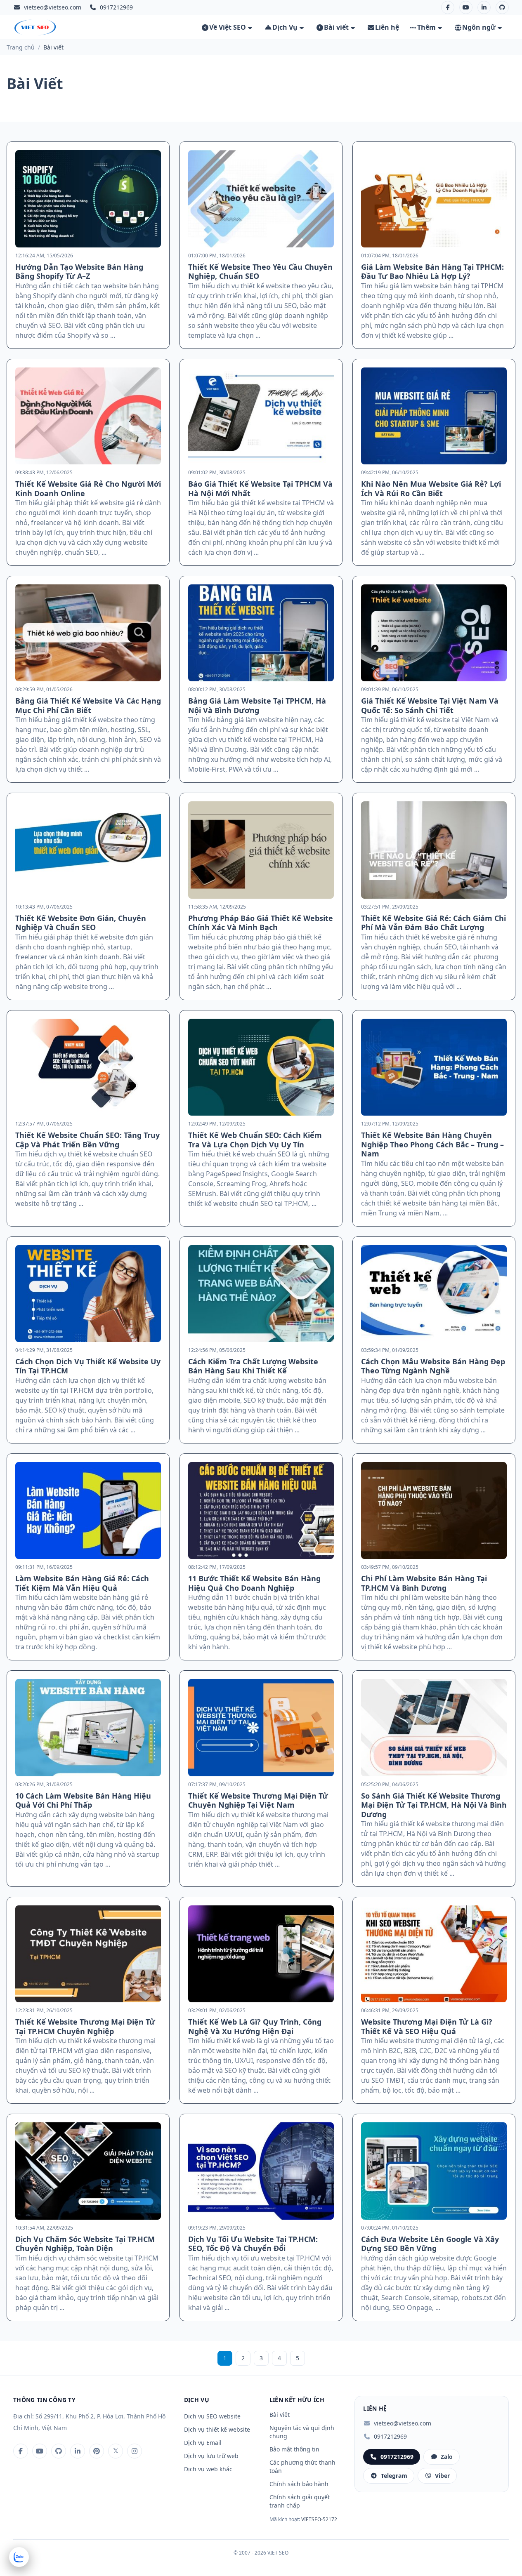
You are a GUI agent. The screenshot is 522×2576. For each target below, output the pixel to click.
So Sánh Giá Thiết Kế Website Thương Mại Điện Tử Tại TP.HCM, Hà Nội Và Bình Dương (434, 1805)
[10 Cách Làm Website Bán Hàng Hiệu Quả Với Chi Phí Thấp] (88, 1727)
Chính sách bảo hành (299, 2484)
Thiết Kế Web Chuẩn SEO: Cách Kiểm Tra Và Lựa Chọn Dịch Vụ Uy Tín (255, 1140)
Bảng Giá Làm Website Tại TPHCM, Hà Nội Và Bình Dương (257, 705)
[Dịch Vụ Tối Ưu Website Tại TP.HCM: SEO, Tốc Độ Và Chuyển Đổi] (261, 2171)
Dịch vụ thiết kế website (217, 2429)
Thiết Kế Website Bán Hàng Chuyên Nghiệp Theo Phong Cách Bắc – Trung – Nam (432, 1144)
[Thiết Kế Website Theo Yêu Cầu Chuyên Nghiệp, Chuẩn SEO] (261, 199)
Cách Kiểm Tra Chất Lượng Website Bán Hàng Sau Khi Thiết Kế (253, 1366)
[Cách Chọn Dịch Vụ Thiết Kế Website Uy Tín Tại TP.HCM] (88, 1294)
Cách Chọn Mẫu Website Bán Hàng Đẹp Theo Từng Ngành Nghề (433, 1366)
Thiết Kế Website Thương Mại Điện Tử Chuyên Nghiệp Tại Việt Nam (258, 1800)
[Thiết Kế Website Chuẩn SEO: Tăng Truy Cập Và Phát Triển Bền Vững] (88, 1067)
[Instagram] (135, 2451)
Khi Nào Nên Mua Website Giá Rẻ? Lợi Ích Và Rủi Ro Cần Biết (431, 489)
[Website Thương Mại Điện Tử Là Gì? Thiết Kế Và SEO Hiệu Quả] (434, 1954)
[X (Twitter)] (116, 2451)
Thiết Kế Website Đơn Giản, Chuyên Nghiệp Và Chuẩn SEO (81, 923)
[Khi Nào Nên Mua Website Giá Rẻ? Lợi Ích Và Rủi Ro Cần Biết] (434, 416)
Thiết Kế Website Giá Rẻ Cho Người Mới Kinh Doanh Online (88, 489)
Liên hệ (387, 27)
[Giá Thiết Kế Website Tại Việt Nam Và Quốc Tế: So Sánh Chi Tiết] (434, 633)
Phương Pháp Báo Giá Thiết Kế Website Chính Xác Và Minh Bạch (261, 923)
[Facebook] (448, 7)
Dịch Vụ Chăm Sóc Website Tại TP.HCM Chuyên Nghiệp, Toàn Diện (85, 2244)
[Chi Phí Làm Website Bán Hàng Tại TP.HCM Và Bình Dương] (434, 1511)
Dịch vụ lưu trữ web (211, 2456)
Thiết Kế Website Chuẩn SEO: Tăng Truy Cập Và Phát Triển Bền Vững (87, 1140)
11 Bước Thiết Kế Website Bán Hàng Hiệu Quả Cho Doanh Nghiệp (254, 1583)
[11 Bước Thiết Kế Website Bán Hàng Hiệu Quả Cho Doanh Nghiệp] (261, 1511)
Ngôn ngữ (479, 27)
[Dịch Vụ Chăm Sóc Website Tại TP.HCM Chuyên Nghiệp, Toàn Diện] (88, 2171)
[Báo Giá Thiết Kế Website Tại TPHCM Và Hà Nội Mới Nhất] (261, 416)
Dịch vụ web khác (208, 2469)
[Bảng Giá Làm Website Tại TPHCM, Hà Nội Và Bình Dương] (261, 633)
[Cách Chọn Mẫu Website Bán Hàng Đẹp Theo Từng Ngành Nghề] (434, 1294)
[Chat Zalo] (19, 2557)
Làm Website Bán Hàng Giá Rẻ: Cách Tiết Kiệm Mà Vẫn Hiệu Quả (82, 1583)
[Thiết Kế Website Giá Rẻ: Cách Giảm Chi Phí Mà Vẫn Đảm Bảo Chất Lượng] (434, 850)
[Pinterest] (97, 2451)
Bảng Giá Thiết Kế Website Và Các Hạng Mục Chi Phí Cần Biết (88, 705)
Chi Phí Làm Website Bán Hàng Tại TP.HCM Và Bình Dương (424, 1583)
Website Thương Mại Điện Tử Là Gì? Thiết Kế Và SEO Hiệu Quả (427, 2026)
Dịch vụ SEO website (212, 2416)
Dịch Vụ (285, 27)
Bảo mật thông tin (294, 2449)
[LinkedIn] (484, 7)
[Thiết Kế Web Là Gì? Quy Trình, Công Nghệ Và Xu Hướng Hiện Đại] (261, 1954)
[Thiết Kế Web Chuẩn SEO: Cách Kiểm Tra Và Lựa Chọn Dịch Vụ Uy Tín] (261, 1067)
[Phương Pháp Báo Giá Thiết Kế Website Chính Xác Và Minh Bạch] (261, 850)
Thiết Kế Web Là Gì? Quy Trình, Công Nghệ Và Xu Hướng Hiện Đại (255, 2026)
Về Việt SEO (228, 27)
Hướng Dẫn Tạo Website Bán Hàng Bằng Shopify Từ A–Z (79, 272)
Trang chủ (21, 47)
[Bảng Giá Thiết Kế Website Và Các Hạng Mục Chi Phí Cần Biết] (88, 633)
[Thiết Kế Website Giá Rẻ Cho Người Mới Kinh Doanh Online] (88, 416)
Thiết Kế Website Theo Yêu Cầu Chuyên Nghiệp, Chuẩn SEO (260, 272)
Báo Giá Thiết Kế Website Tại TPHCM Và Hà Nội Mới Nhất (260, 489)
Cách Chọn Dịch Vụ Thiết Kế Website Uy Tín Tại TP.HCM (88, 1366)
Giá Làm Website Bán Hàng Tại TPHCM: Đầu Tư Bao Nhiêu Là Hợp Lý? (432, 272)
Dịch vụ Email (203, 2443)
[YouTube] (466, 7)
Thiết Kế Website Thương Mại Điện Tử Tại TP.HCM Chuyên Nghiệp (85, 2026)
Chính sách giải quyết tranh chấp (300, 2501)
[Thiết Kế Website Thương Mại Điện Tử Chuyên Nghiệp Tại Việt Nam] (261, 1727)
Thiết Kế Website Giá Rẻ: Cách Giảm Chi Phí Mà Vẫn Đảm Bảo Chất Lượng (433, 923)
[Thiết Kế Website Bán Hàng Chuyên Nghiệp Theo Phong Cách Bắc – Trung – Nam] (434, 1067)
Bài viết (336, 27)
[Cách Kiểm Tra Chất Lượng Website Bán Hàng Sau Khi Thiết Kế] (261, 1294)
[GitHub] (502, 7)
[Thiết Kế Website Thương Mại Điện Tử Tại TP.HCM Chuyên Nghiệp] (88, 1954)
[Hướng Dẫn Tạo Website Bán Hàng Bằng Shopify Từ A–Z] (88, 199)
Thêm (426, 27)
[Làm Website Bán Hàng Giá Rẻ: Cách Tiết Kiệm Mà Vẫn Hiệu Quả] (88, 1511)
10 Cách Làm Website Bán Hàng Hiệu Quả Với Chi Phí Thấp (83, 1800)
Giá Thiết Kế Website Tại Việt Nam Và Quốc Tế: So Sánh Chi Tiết (430, 705)
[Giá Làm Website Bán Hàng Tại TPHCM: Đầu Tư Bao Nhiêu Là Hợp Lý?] (434, 199)
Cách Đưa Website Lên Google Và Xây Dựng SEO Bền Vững (430, 2244)
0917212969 (390, 2436)
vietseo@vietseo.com (53, 7)
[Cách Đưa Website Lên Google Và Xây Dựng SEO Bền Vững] (434, 2171)
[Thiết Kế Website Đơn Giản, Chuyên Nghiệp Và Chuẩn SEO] (88, 850)
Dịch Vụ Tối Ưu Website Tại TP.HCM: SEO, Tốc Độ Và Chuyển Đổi (253, 2244)
